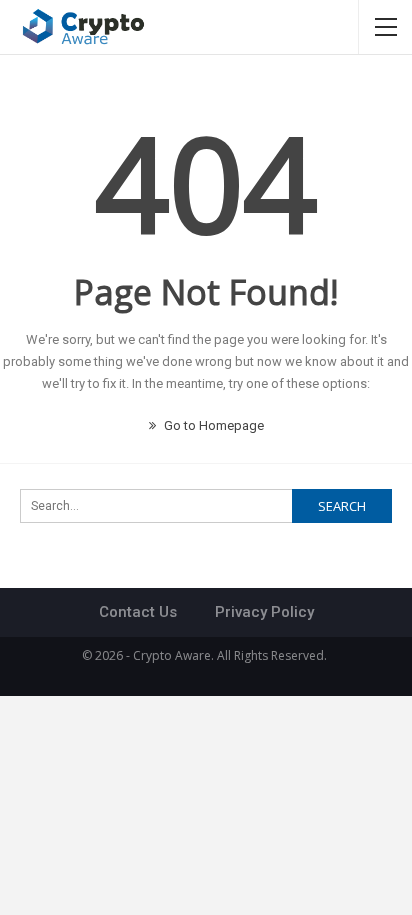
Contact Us (138, 612)
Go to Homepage (212, 425)
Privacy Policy (264, 612)
